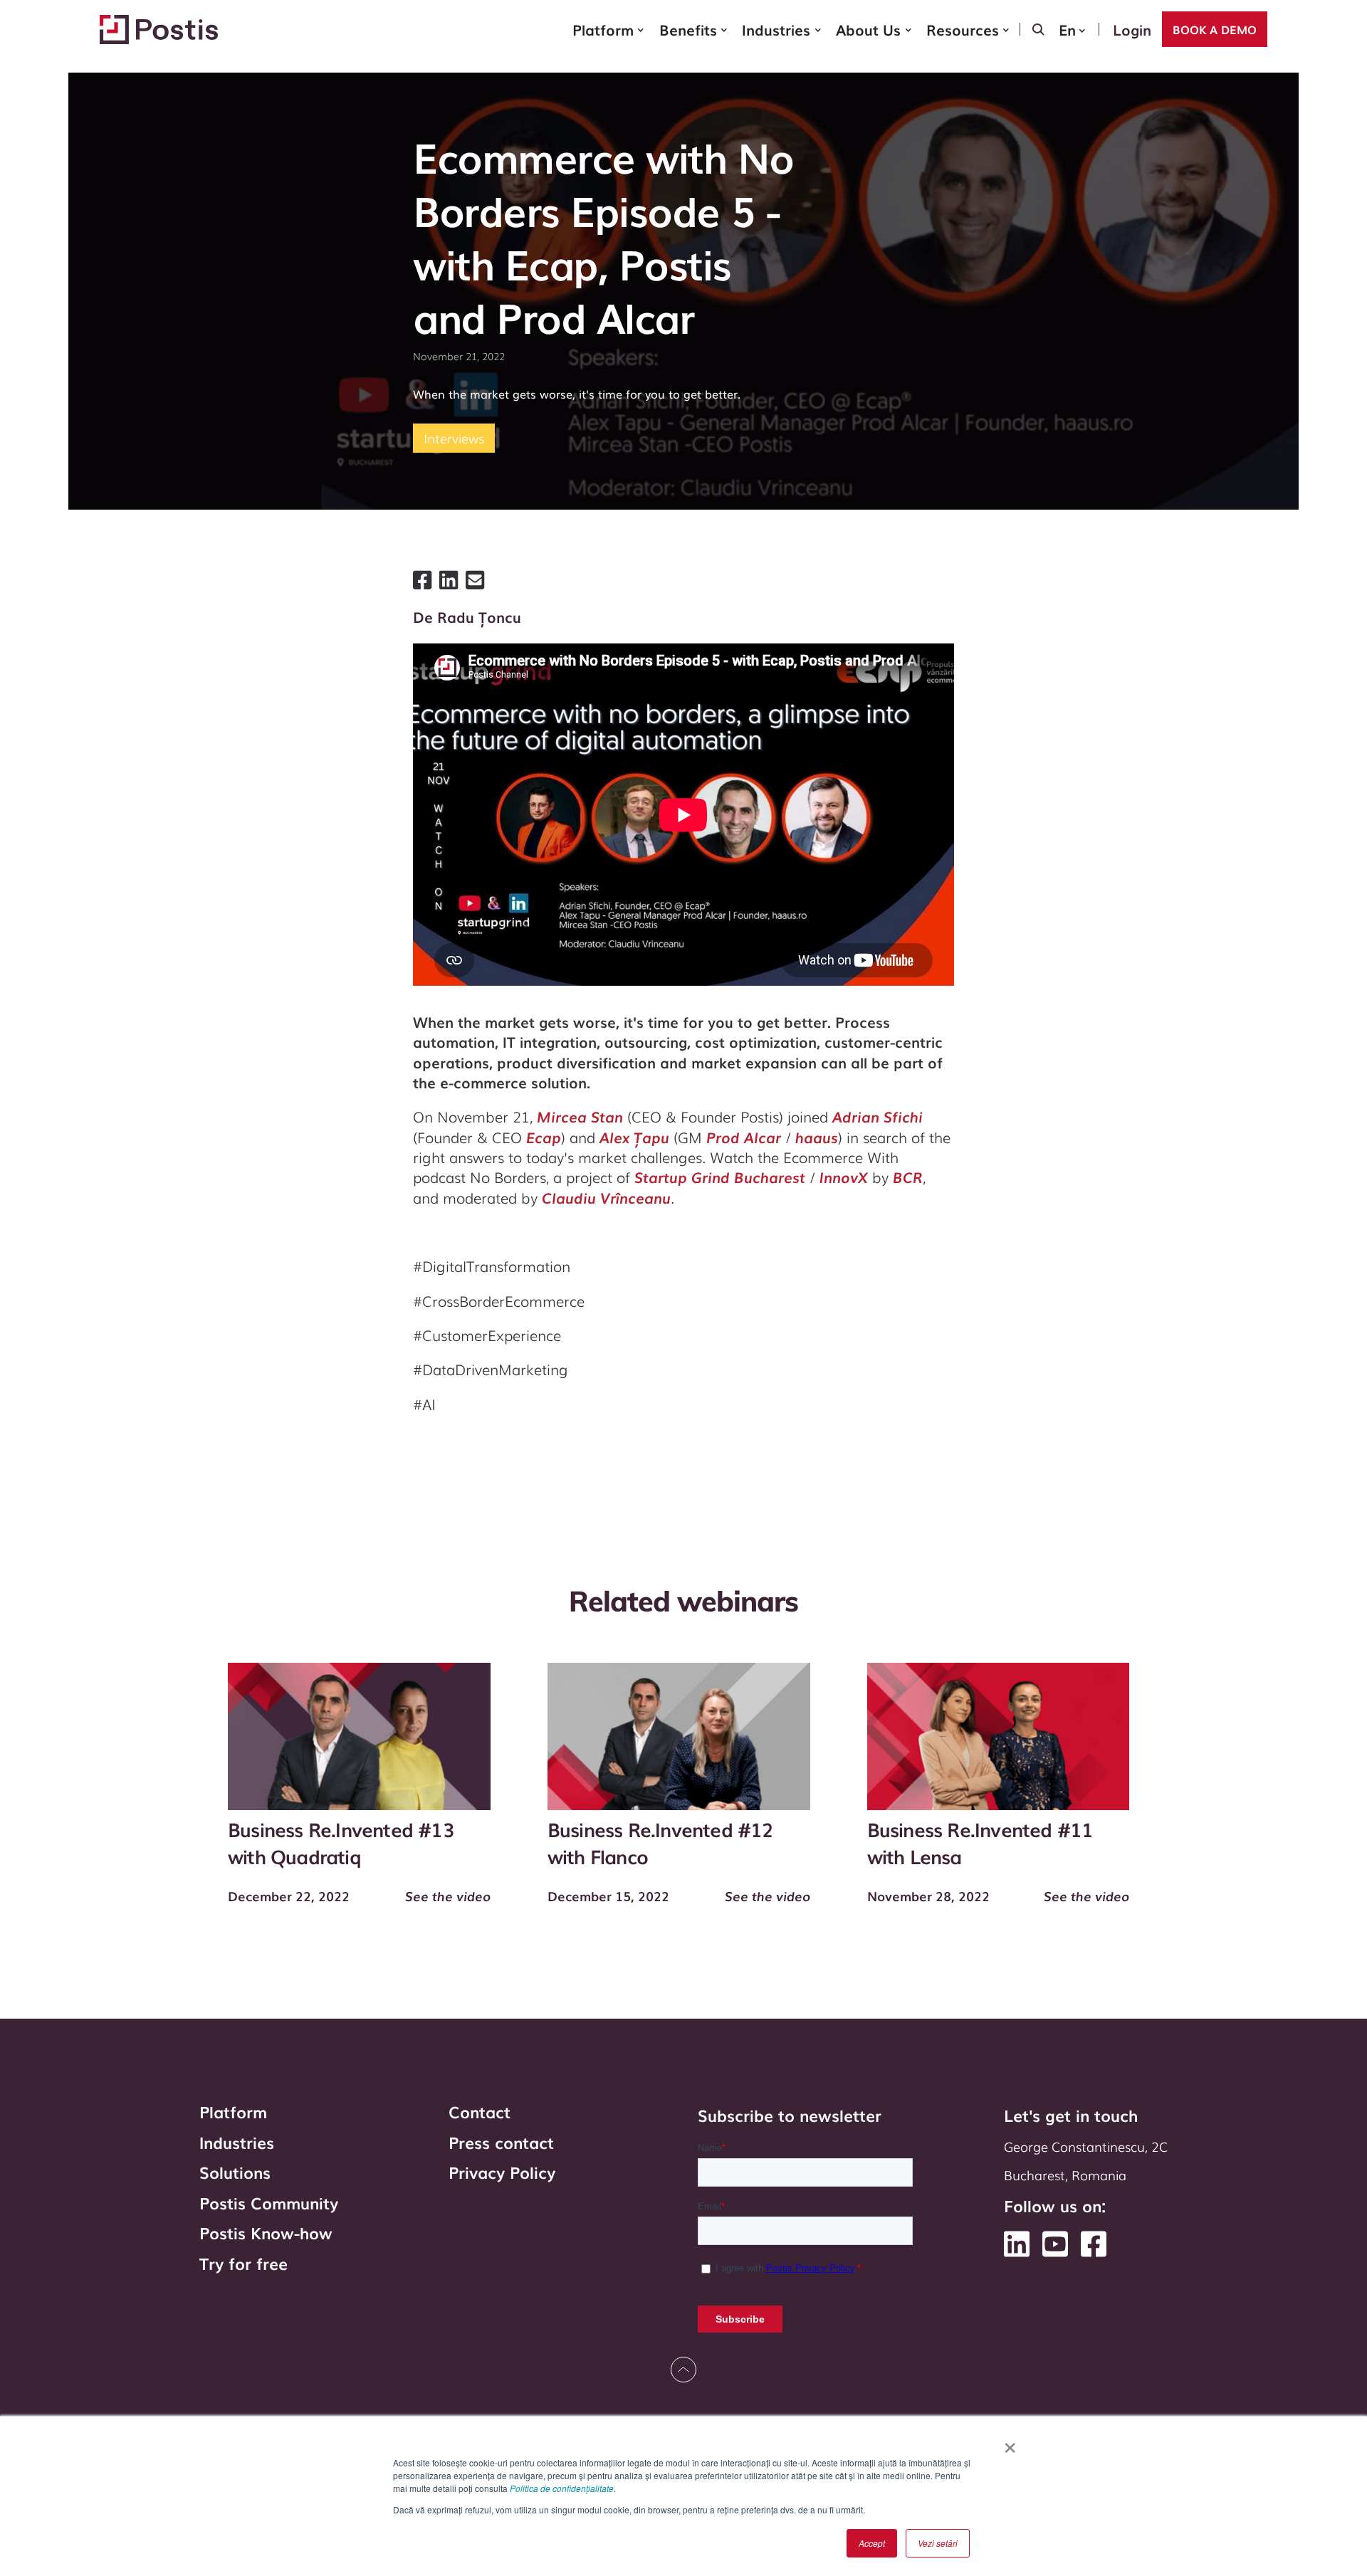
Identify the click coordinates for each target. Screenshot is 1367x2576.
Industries (237, 2143)
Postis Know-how (266, 2233)
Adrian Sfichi (878, 1116)
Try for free (243, 2264)
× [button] (1010, 2443)
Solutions (235, 2173)
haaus (817, 1137)
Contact (480, 2112)
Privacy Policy (502, 2173)
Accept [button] (872, 2543)
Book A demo (1215, 29)
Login (1132, 29)
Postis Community (269, 2203)
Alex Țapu (634, 1137)
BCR (908, 1177)
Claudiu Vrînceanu (606, 1197)
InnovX (844, 1177)
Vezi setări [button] (938, 2543)
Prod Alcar (744, 1137)
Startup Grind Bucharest (720, 1177)
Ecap (544, 1137)
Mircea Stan (580, 1116)
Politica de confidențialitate (562, 2488)
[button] (609, 29)
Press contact (501, 2143)
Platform (233, 2112)
